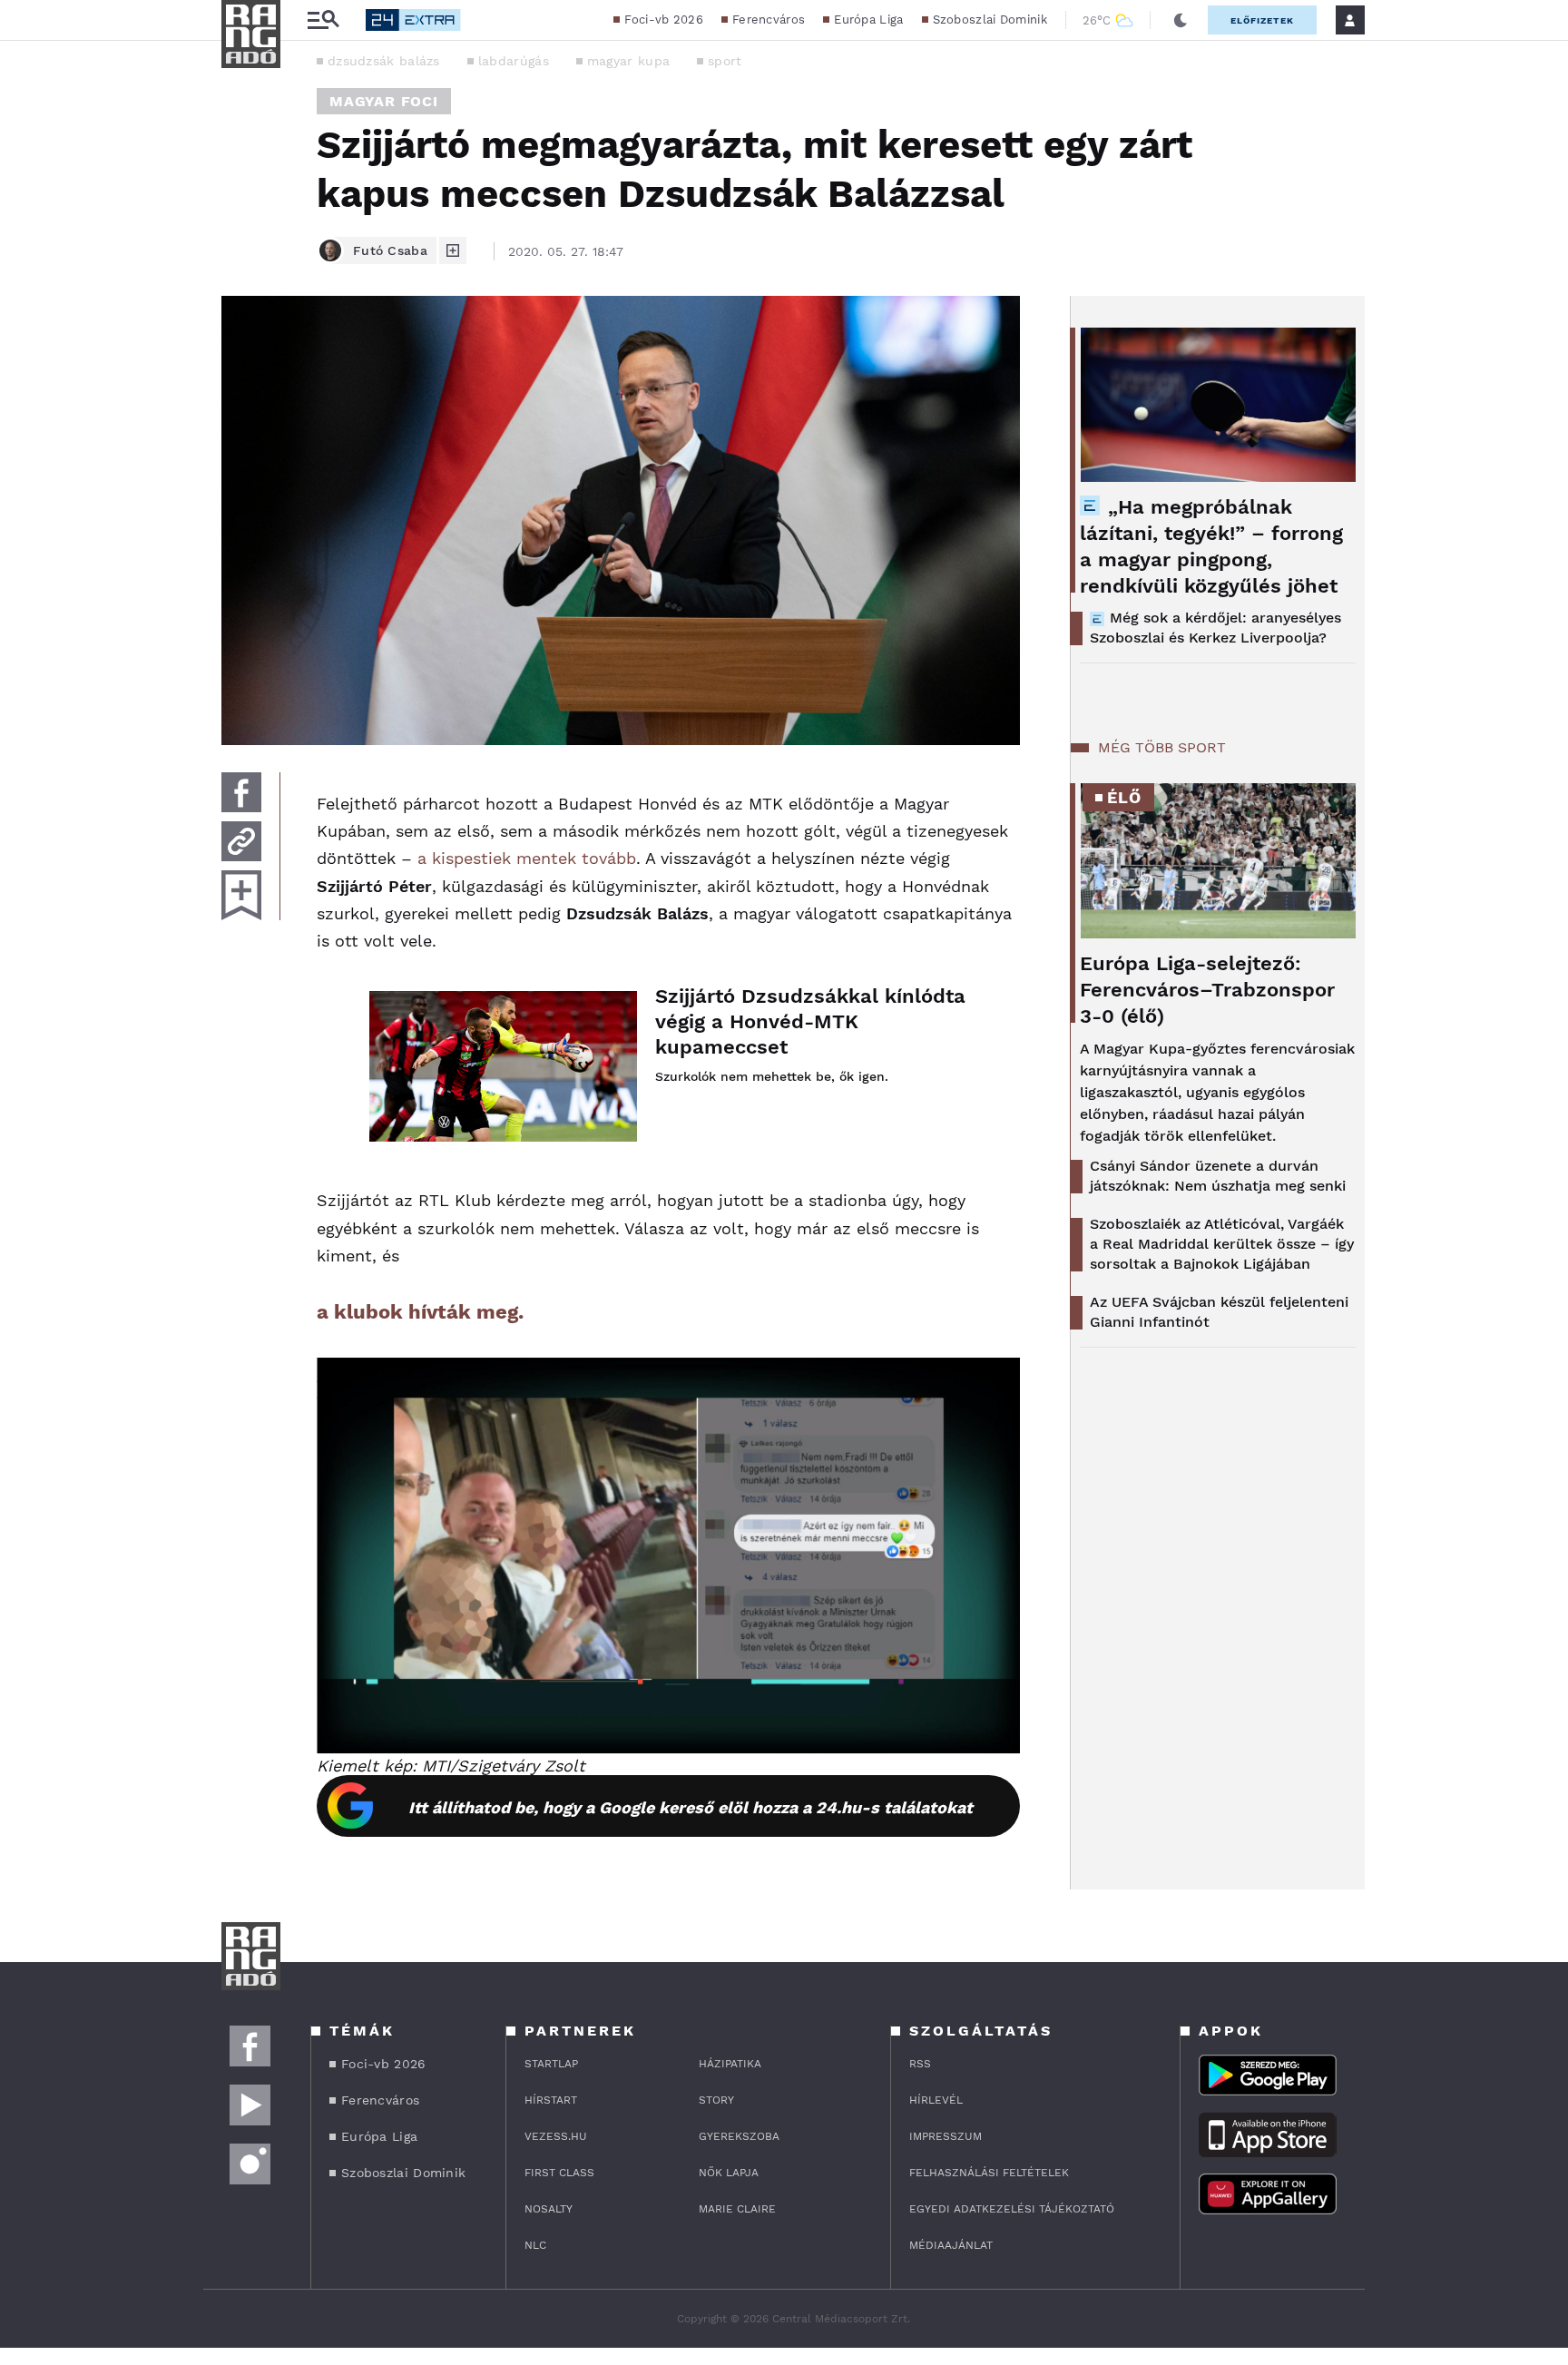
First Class (559, 2173)
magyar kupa (628, 61)
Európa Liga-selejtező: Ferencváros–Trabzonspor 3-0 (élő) (1207, 990)
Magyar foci (384, 101)
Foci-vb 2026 (664, 20)
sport (725, 61)
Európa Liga (868, 20)
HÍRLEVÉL (936, 2100)
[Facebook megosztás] (241, 792)
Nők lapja (729, 2173)
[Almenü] (323, 20)
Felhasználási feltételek (989, 2173)
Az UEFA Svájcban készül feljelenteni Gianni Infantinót (1219, 1312)
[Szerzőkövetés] (453, 250)
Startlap (551, 2064)
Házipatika (730, 2064)
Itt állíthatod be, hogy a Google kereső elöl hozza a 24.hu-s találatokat (691, 1807)
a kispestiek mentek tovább (527, 858)
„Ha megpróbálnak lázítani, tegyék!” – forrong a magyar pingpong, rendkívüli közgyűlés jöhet (1211, 546)
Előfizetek (1262, 20)
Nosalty (549, 2209)
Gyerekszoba (739, 2136)
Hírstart (551, 2100)
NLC (535, 2245)
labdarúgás (514, 61)
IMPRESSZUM (946, 2136)
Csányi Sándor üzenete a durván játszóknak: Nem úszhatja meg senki (1218, 1176)
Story (716, 2100)
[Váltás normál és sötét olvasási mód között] (1181, 20)
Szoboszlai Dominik (990, 20)
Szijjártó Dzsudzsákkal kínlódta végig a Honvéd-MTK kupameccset (810, 1021)
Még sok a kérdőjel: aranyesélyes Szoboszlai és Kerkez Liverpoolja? (1215, 628)
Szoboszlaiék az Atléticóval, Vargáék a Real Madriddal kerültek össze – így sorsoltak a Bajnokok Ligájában (1222, 1244)
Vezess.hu (556, 2136)
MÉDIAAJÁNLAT (951, 2245)
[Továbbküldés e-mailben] (241, 841)
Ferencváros (769, 20)
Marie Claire (737, 2209)
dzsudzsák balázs (384, 61)
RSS (920, 2064)
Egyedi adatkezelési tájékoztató (1012, 2209)
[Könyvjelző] (241, 895)
